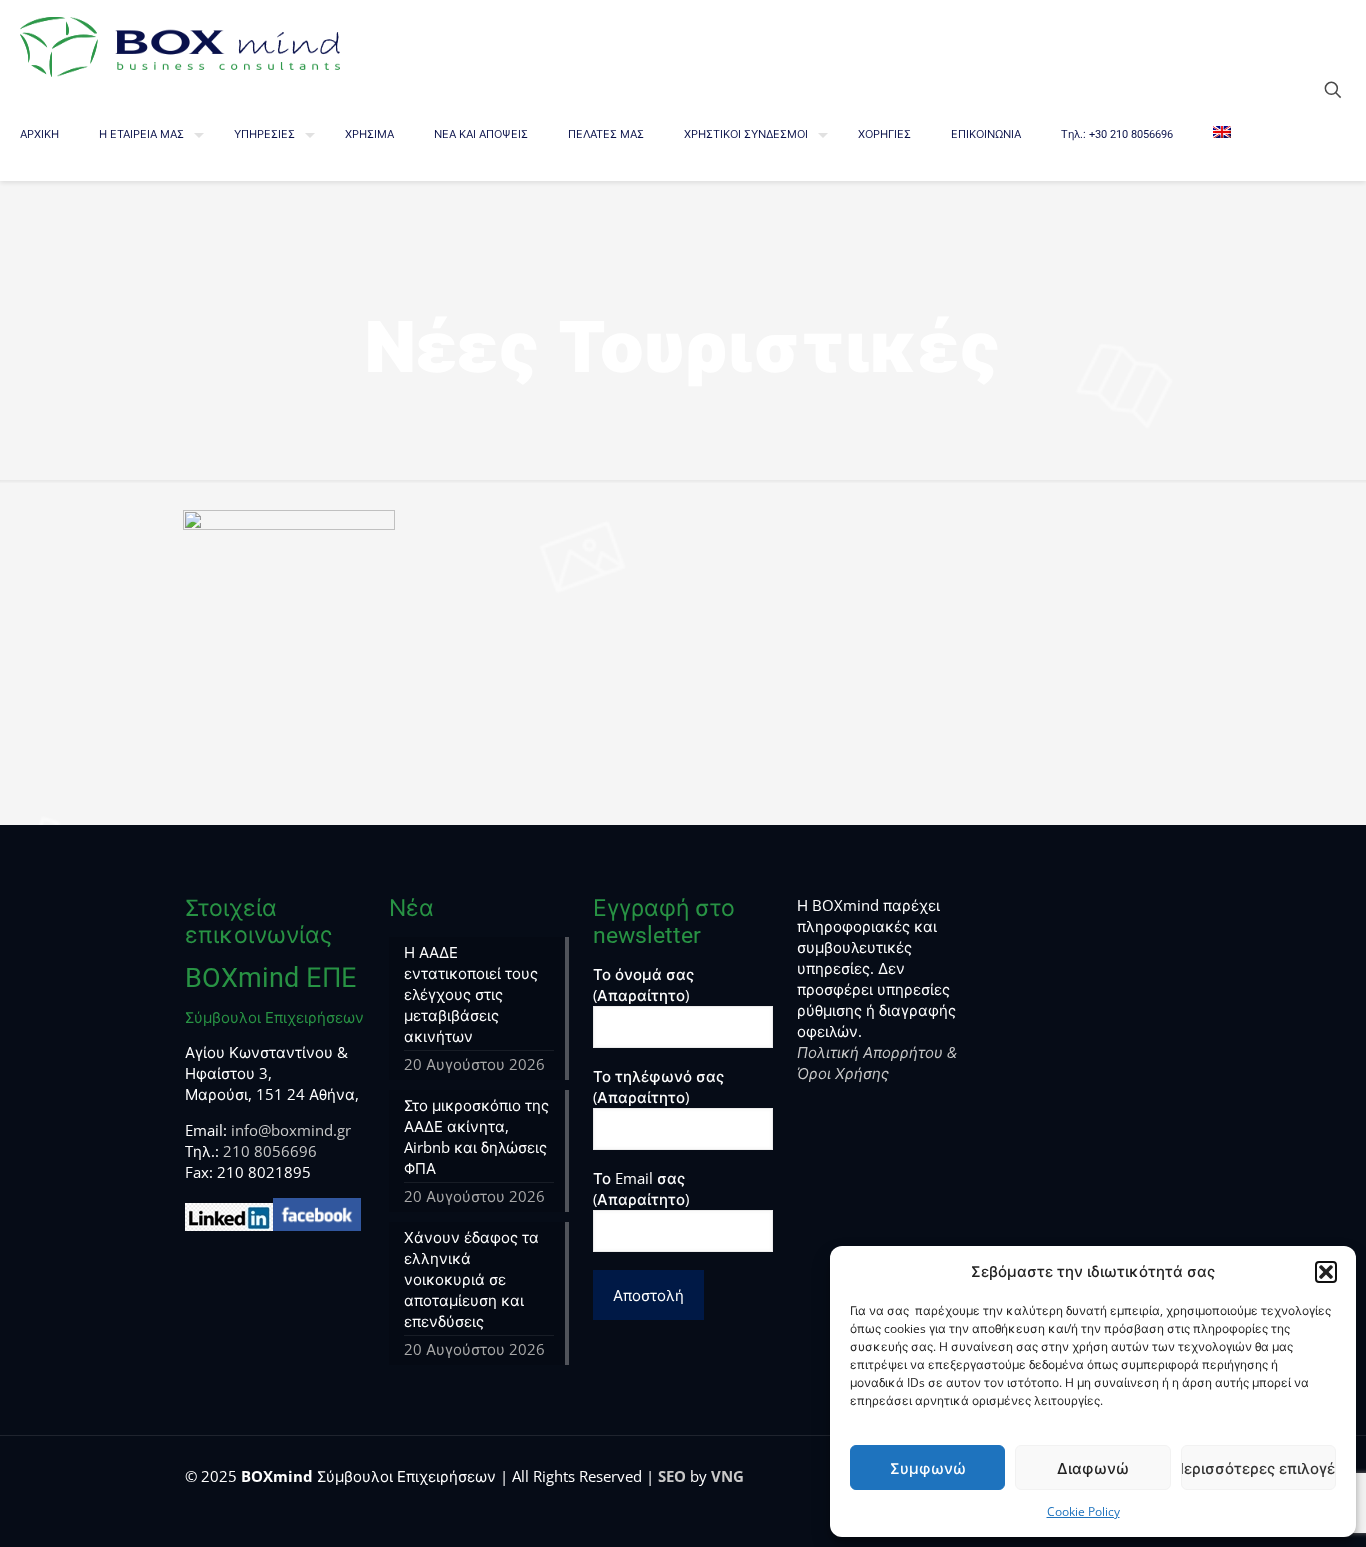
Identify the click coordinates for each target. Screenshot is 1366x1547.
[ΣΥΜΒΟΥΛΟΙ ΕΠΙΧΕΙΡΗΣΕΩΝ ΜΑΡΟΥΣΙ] (180, 45)
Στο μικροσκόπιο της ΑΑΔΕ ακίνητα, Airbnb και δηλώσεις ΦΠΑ (476, 1136)
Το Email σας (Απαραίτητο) (641, 1188)
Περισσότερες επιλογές (1258, 1468)
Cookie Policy (1083, 1511)
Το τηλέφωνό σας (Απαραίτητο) (658, 1086)
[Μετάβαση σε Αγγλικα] (1222, 135)
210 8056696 (270, 1151)
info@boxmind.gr (291, 1130)
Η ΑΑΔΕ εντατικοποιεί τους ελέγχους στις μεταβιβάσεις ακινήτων (471, 994)
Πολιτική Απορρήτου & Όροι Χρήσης (877, 1062)
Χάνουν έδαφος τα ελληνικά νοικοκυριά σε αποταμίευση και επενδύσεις (471, 1279)
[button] (1326, 1272)
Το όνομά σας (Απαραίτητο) (643, 984)
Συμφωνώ (928, 1468)
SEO (672, 1476)
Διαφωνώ (1093, 1468)
